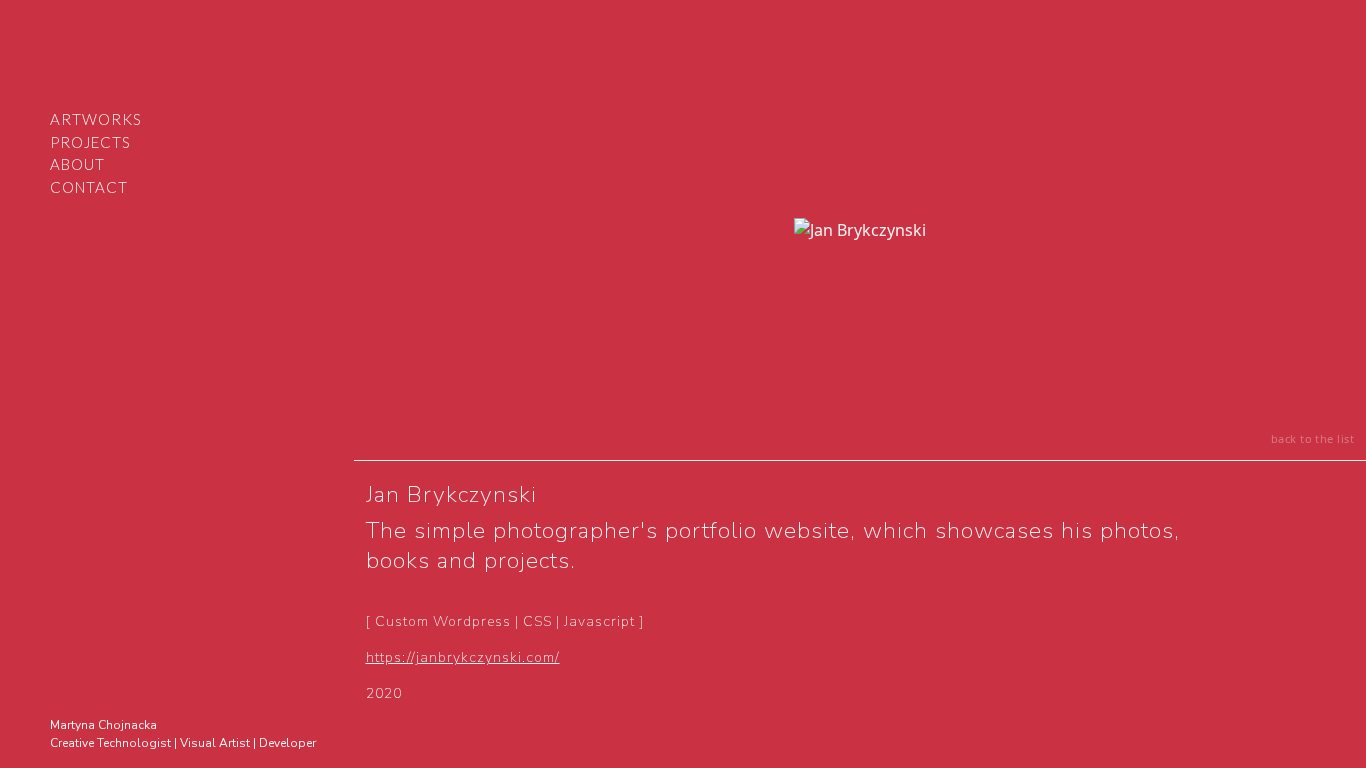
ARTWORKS (96, 119)
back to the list (1312, 438)
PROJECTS (90, 142)
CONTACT (89, 187)
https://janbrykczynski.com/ (463, 657)
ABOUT (77, 164)
